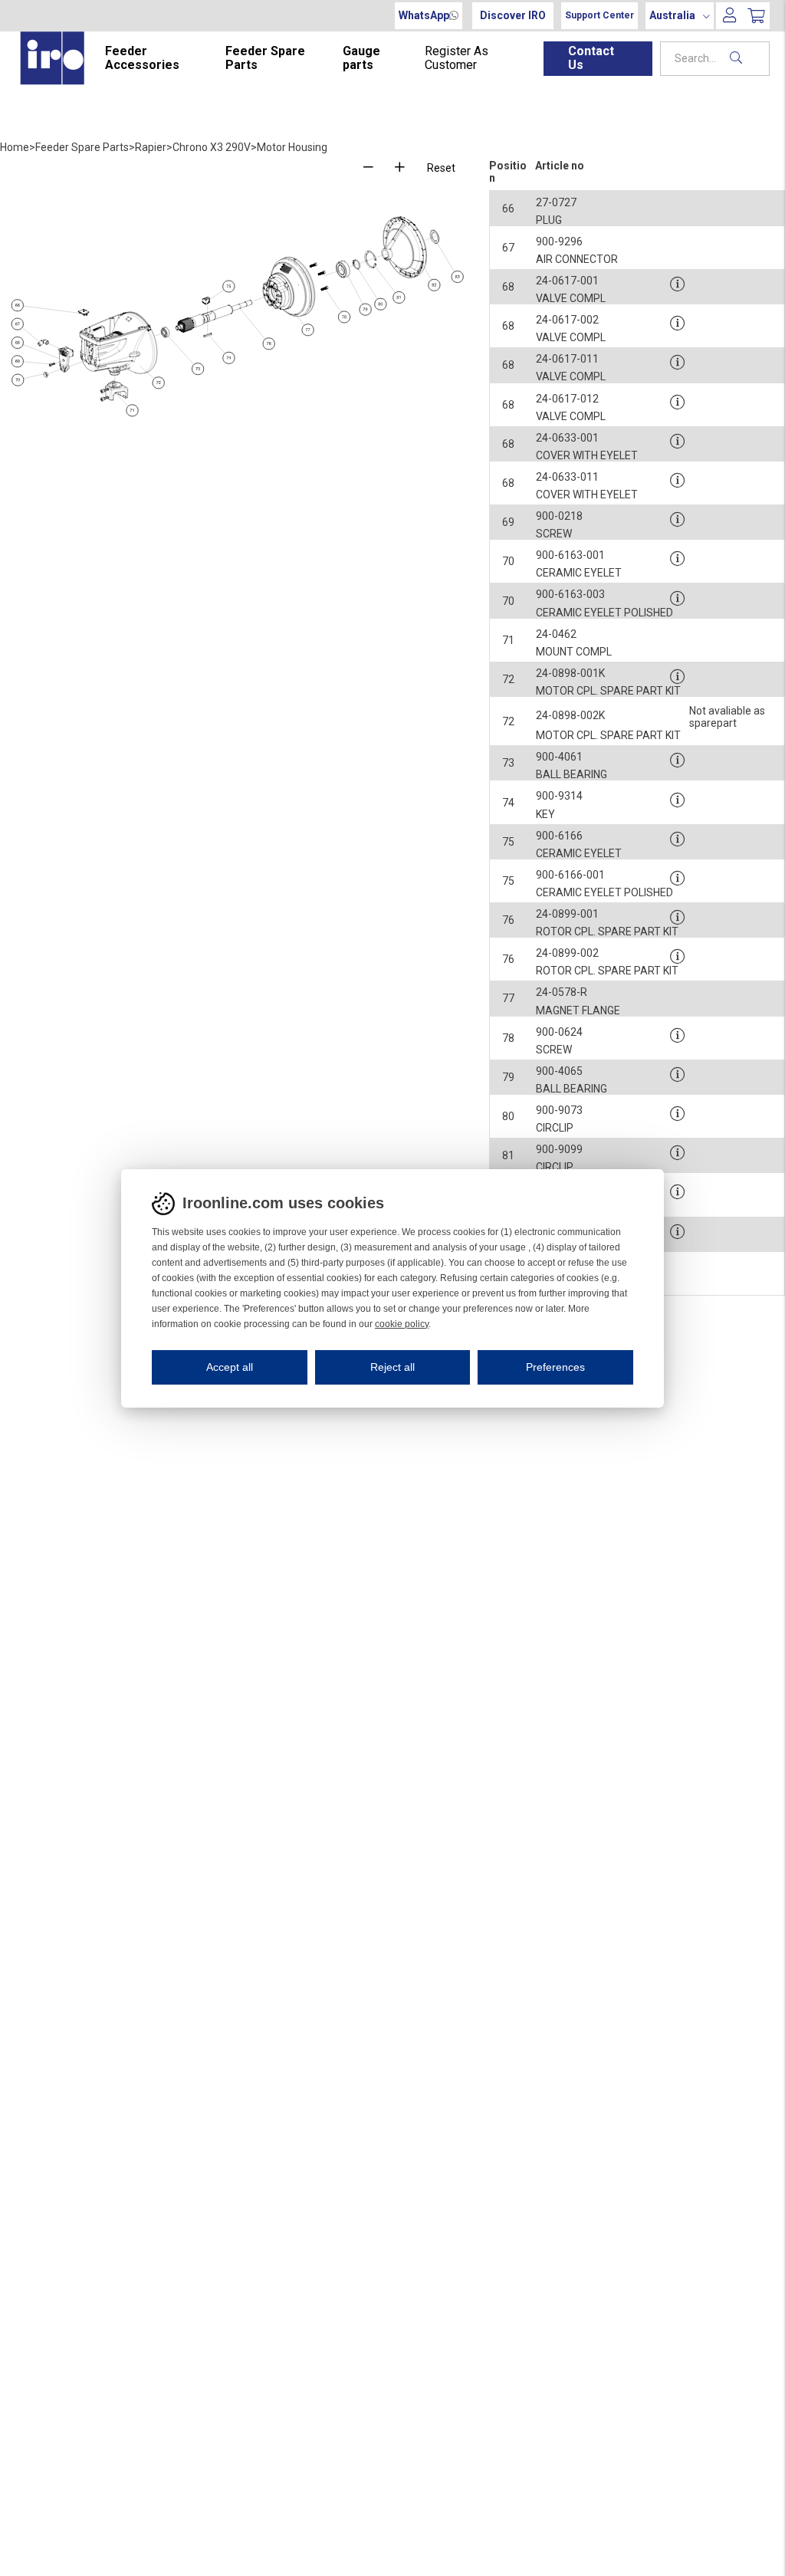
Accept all (230, 1367)
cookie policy (402, 1324)
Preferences (555, 1367)
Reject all (392, 1367)
